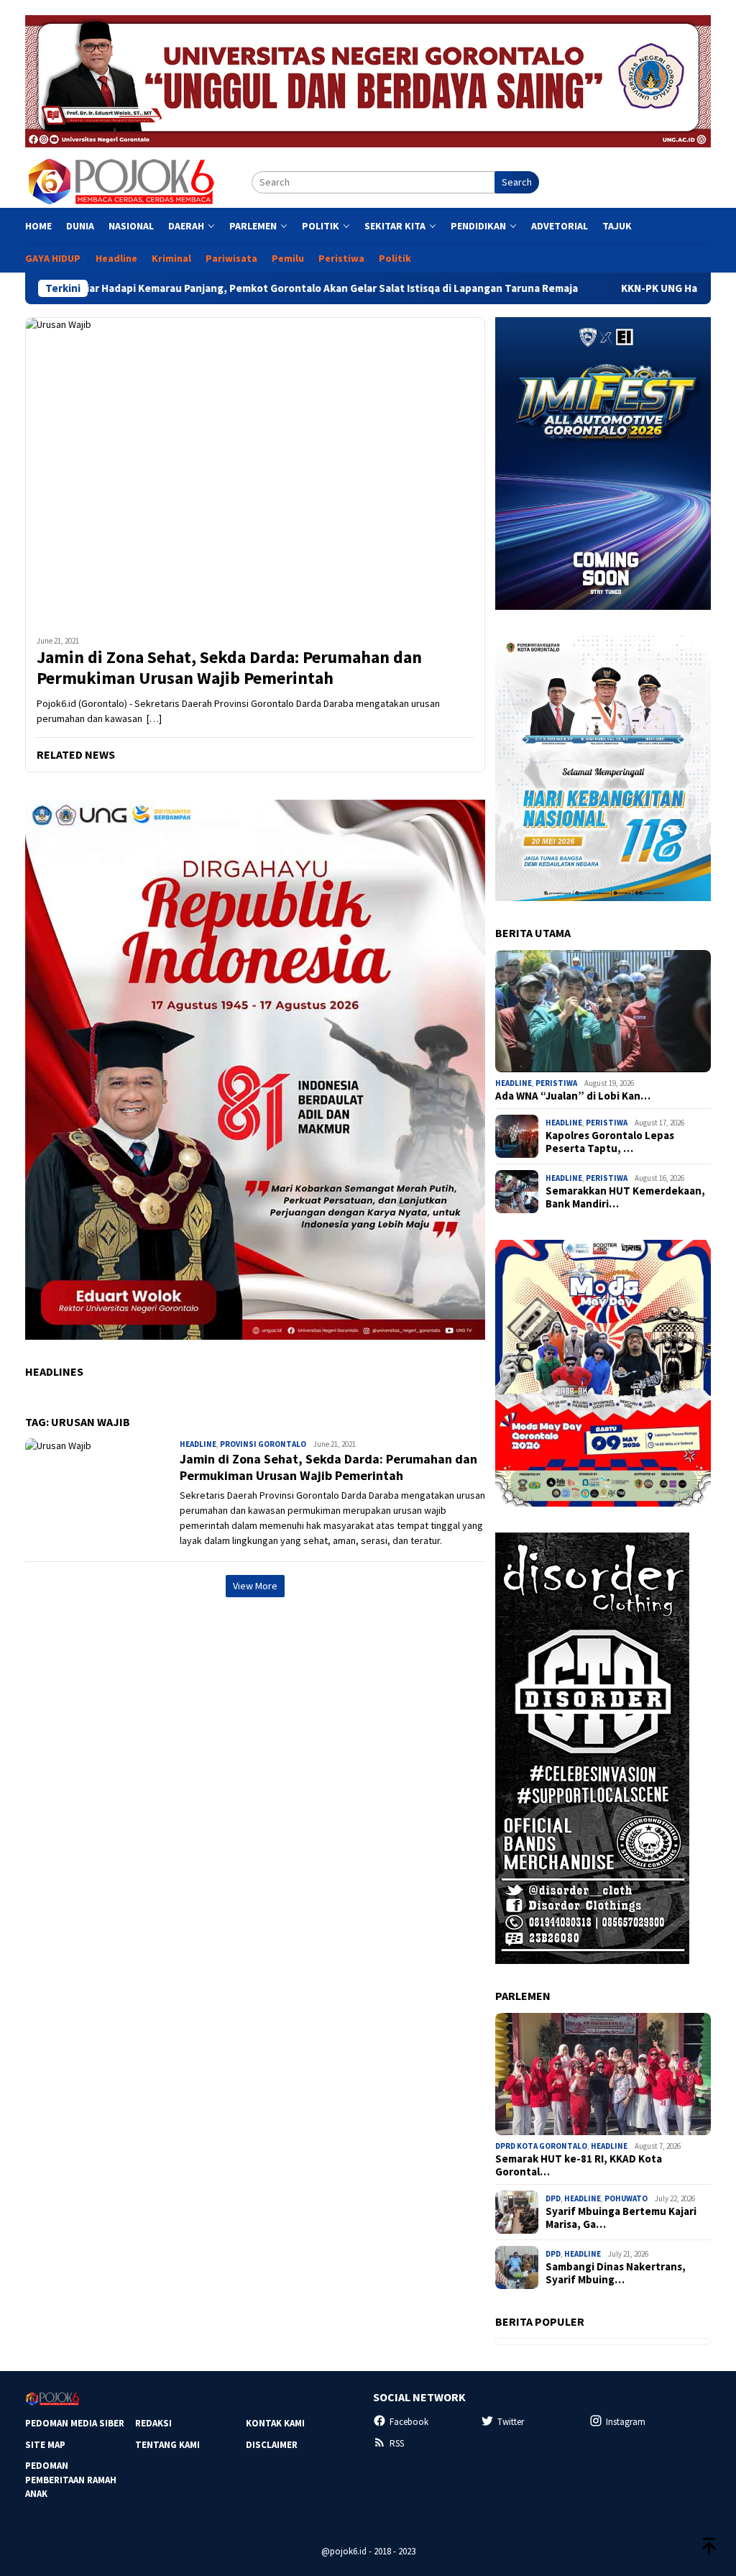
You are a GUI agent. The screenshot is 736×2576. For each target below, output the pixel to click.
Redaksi (153, 2423)
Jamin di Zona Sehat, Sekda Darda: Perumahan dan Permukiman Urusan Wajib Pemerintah (229, 668)
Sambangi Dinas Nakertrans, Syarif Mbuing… (616, 2273)
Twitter (511, 2422)
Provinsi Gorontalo (263, 1444)
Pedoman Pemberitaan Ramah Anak (71, 2480)
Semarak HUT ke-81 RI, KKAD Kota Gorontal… (579, 2165)
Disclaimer (272, 2445)
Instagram (626, 2422)
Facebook (409, 2422)
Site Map (45, 2445)
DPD (553, 2198)
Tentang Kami (167, 2445)
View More (255, 1586)
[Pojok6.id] (121, 181)
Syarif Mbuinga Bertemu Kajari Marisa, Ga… (621, 2218)
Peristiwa (556, 1083)
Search (517, 182)
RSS (397, 2443)
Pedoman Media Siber (75, 2423)
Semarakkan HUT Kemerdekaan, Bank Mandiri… (625, 1197)
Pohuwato (626, 2198)
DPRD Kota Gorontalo (541, 2146)
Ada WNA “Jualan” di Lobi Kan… (573, 1096)
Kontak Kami (275, 2423)
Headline (198, 1444)
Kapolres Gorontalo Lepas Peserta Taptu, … (610, 1142)
